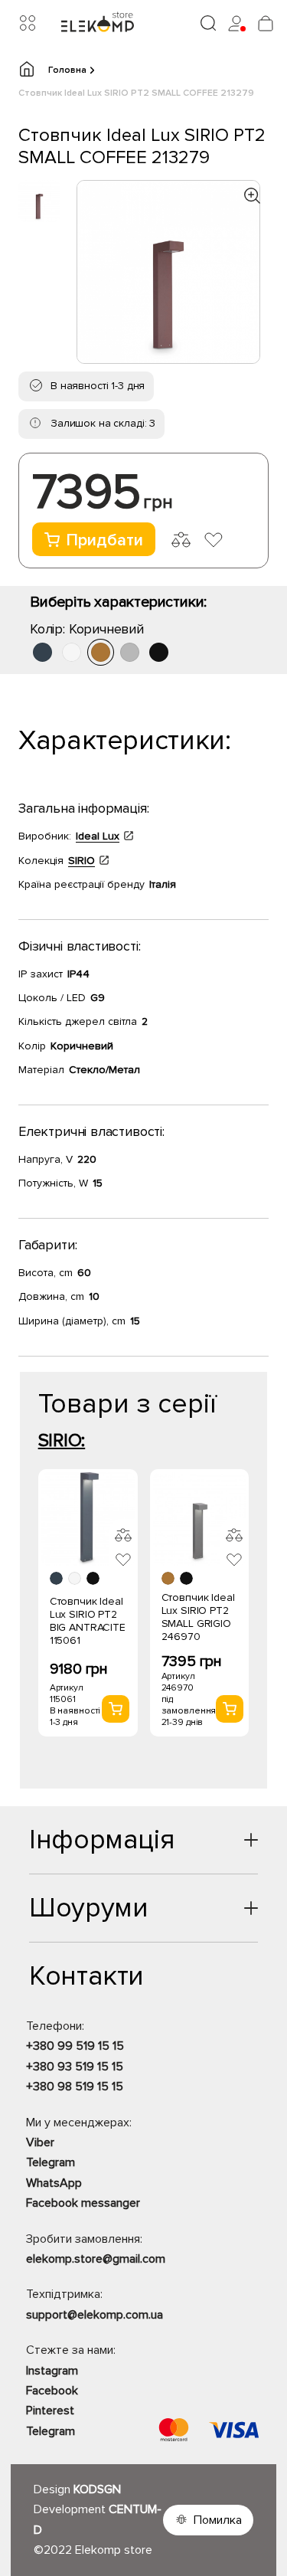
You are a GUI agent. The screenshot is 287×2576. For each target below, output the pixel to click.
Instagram (52, 2371)
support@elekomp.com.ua (95, 2315)
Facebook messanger (83, 2203)
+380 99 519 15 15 (75, 2046)
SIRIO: (62, 1440)
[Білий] (72, 652)
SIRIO (82, 861)
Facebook (52, 2391)
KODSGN (97, 2489)
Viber (40, 2142)
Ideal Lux (98, 836)
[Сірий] (130, 652)
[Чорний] (159, 652)
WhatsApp (54, 2183)
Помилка (218, 2520)
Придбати (104, 540)
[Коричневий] (101, 652)
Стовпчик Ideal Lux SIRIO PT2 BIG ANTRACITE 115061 (88, 1621)
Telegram (51, 2162)
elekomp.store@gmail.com (96, 2259)
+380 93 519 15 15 (75, 2067)
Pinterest (50, 2411)
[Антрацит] (42, 652)
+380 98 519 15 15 (75, 2087)
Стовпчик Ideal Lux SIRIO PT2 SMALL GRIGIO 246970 (198, 1617)
